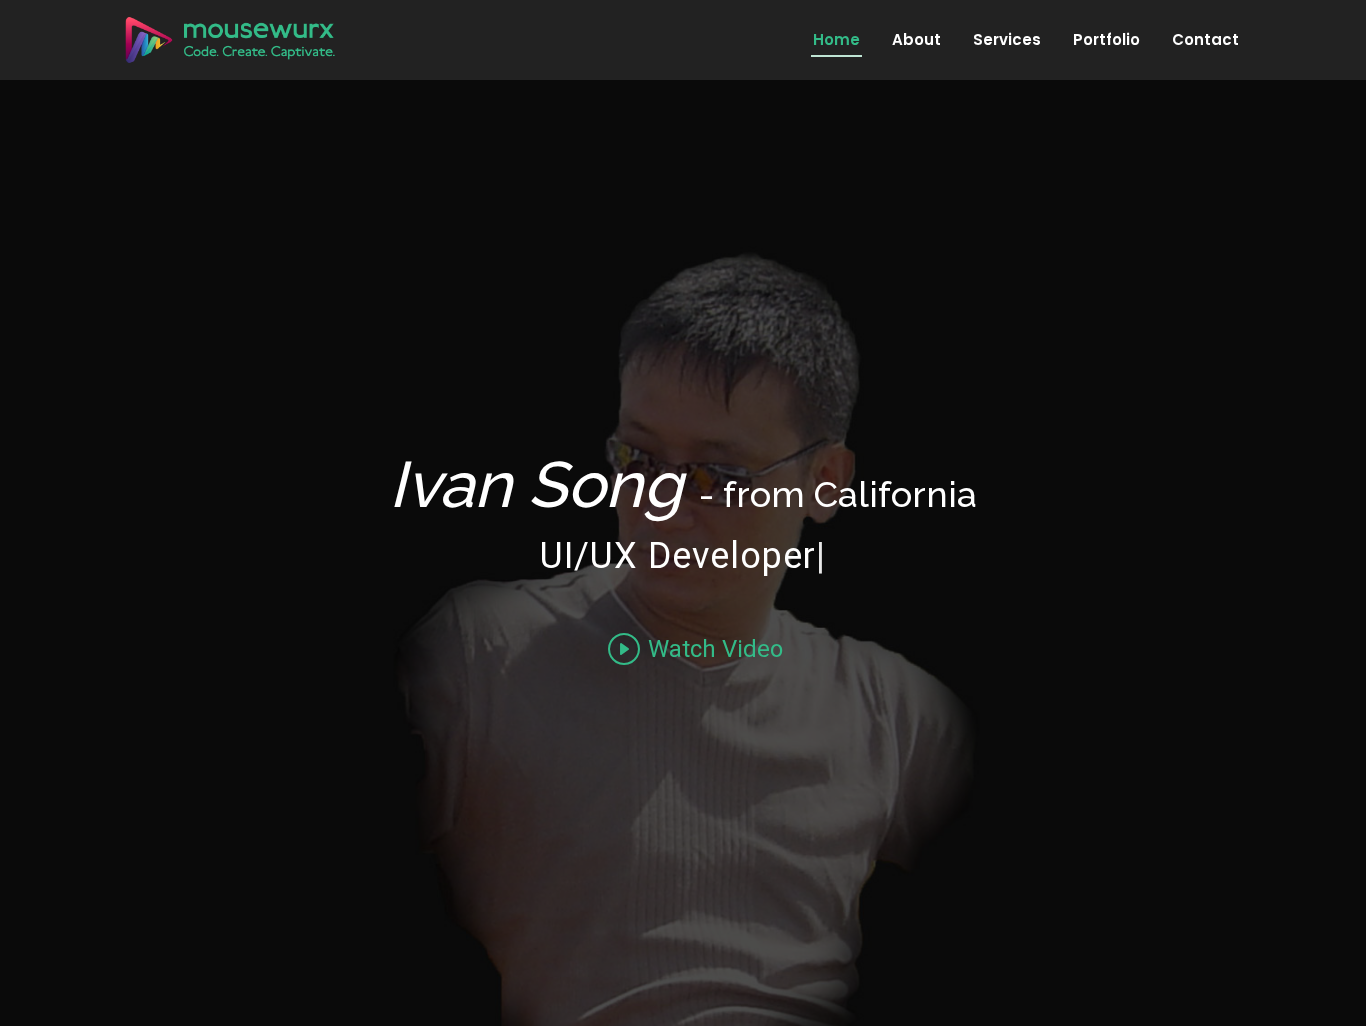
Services (1007, 39)
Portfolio (1106, 39)
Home (836, 39)
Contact (1205, 39)
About (916, 39)
